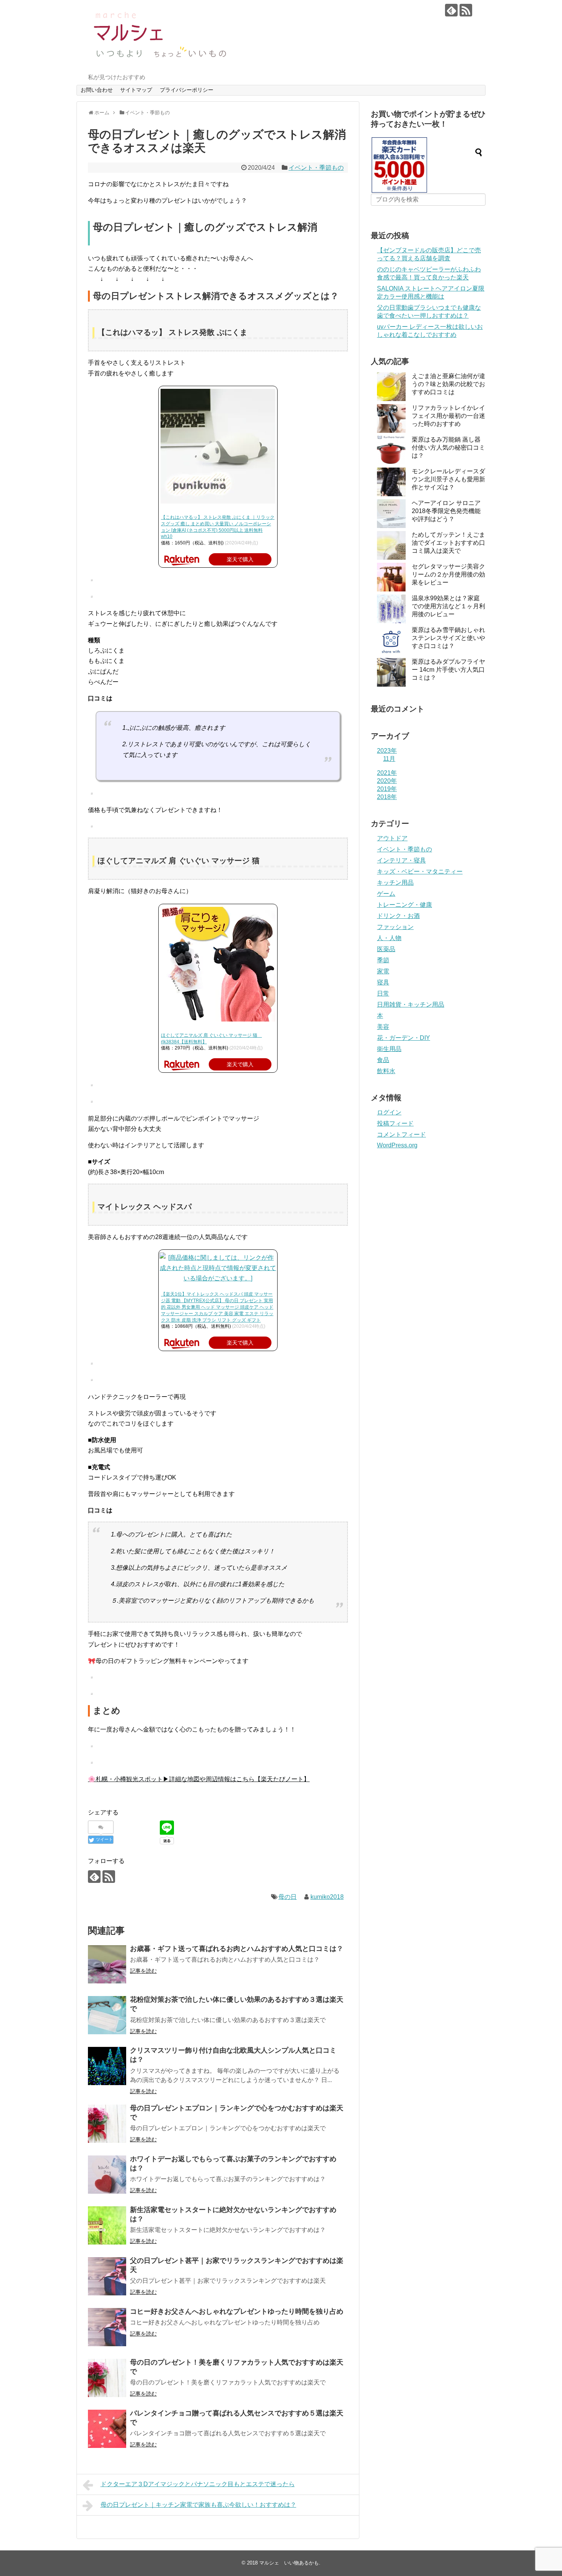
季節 (383, 960)
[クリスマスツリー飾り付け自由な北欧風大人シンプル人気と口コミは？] (107, 2066)
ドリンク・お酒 (398, 916)
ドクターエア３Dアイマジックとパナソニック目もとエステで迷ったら (198, 2484)
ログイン (389, 1112)
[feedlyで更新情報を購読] (451, 10)
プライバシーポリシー (187, 90)
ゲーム (386, 894)
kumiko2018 (327, 1897)
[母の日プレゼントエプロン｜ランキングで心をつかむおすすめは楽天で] (107, 2124)
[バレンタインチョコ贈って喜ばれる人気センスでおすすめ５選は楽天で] (107, 2429)
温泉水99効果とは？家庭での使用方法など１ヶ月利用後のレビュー (448, 606)
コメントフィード (401, 1135)
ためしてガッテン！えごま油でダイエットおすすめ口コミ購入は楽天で (448, 543)
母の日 (287, 1897)
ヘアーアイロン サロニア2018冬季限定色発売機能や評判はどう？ (446, 511)
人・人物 (389, 938)
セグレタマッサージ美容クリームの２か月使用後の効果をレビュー (448, 574)
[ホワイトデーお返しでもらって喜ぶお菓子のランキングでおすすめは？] (107, 2175)
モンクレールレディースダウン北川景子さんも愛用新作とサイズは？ (448, 479)
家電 (383, 971)
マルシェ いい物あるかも (289, 2563)
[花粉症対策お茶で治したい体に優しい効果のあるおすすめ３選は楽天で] (107, 2015)
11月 (389, 759)
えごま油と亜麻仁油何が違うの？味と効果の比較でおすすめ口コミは (448, 384)
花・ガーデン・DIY (404, 1038)
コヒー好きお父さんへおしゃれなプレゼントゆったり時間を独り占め (237, 2311)
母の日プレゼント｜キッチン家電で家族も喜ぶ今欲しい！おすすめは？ (198, 2505)
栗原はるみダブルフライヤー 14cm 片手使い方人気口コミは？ (448, 670)
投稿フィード (395, 1123)
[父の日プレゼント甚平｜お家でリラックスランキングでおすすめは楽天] (107, 2276)
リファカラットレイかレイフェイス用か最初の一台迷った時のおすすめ (448, 416)
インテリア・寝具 (401, 860)
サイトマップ (136, 90)
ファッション (395, 927)
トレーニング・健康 (404, 905)
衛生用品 (389, 1049)
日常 (383, 993)
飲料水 (386, 1071)
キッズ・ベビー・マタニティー (420, 871)
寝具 (383, 982)
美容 (383, 1027)
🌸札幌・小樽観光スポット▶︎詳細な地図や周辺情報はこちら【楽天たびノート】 (199, 1779)
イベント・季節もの (316, 168)
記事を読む (143, 1971)
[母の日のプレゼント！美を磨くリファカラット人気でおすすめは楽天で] (107, 2378)
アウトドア (392, 838)
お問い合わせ (97, 90)
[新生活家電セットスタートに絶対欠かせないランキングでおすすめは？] (107, 2225)
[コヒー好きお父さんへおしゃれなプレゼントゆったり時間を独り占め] (107, 2327)
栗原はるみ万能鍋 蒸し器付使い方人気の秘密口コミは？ (448, 447)
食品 (383, 1060)
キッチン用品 (395, 883)
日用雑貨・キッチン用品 (411, 1005)
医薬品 (386, 949)
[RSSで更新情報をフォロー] (466, 10)
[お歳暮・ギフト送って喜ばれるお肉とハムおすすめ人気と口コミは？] (107, 1964)
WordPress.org (397, 1145)
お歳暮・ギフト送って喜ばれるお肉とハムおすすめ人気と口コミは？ (237, 1949)
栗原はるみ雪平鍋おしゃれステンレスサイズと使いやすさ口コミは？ (448, 638)
